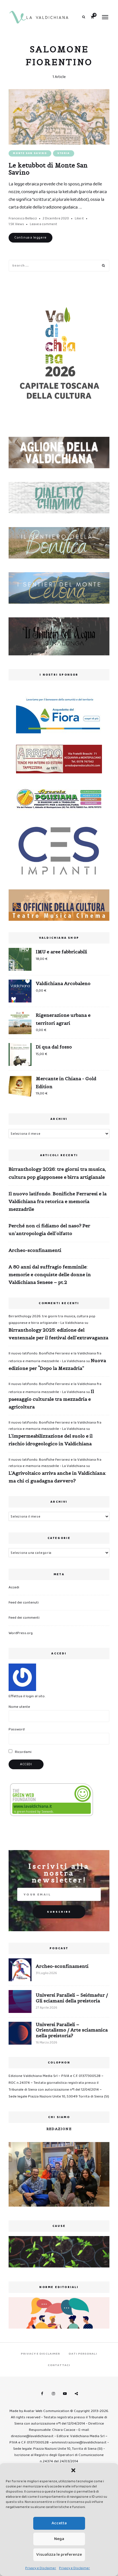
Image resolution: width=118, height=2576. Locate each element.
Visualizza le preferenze (59, 2555)
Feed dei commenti (24, 1618)
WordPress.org (21, 1633)
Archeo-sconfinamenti (35, 1250)
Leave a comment (44, 224)
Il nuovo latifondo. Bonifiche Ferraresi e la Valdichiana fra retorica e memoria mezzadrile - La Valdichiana (55, 1426)
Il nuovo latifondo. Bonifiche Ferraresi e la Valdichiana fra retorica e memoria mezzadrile (58, 1201)
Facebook (42, 2394)
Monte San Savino (30, 153)
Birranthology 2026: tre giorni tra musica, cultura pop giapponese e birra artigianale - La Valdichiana (52, 1319)
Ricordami (23, 1752)
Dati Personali (83, 2354)
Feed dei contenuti (24, 1603)
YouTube (65, 2394)
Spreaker (76, 2394)
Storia (64, 153)
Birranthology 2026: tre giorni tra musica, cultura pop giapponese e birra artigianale (57, 1173)
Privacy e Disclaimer (41, 2568)
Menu (105, 17)
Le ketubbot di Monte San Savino (48, 169)
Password (17, 1729)
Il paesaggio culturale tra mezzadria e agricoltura (51, 1399)
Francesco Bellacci (23, 218)
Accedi (14, 1587)
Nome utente (19, 1707)
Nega (59, 2539)
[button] (73, 2470)
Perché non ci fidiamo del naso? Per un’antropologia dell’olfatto (49, 1229)
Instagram (53, 2394)
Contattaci (59, 2365)
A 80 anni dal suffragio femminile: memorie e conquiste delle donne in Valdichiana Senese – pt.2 (50, 1274)
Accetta (59, 2523)
